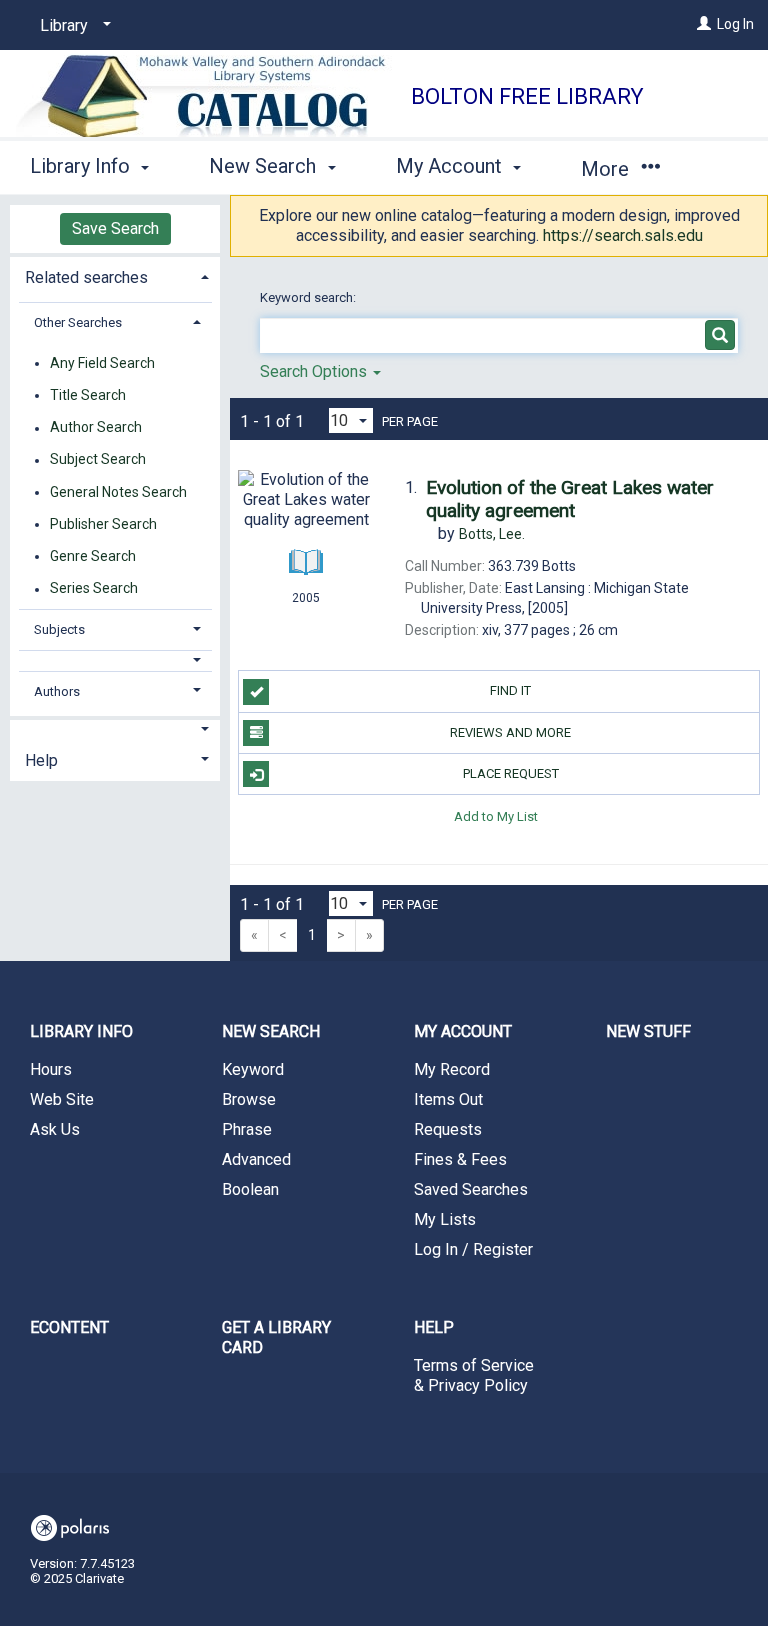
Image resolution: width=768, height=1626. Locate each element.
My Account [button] (451, 166)
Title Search (88, 395)
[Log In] (704, 24)
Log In (735, 24)
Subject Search (98, 460)
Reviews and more (510, 732)
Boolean (250, 1189)
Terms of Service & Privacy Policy (474, 1375)
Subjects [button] (59, 629)
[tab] (115, 275)
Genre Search (93, 556)
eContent (69, 1327)
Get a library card (276, 1337)
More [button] (607, 169)
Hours (51, 1069)
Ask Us (55, 1129)
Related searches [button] (86, 277)
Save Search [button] (115, 228)
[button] (115, 660)
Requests (448, 1129)
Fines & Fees (460, 1159)
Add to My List (496, 815)
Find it (510, 690)
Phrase (247, 1129)
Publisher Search (103, 524)
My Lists (445, 1219)
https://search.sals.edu (623, 235)
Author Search (96, 428)
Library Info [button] (82, 166)
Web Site (62, 1099)
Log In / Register (473, 1249)
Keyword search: (309, 297)
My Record (452, 1069)
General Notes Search (118, 492)
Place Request (511, 773)
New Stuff (648, 1031)
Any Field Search (102, 363)
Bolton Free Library (527, 96)
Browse (249, 1099)
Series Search (94, 589)
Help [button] (41, 760)
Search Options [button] (315, 371)
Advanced (256, 1159)
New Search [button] (265, 166)
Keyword (253, 1069)
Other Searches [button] (78, 322)
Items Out (448, 1099)
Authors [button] (57, 691)
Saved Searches (471, 1189)
